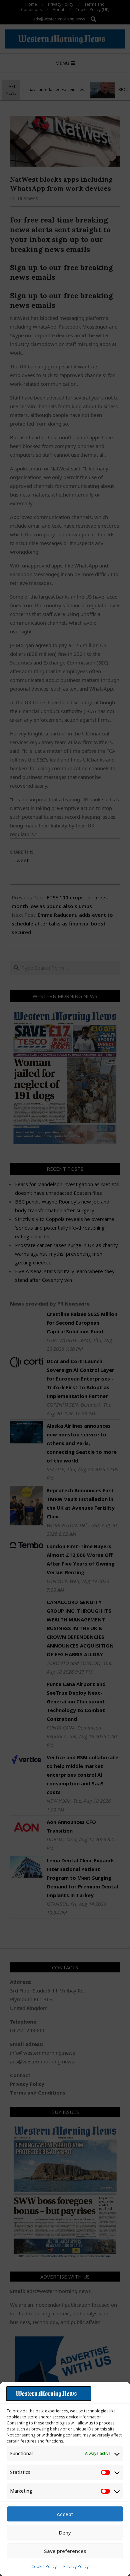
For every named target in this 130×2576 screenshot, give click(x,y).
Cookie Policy (44, 2566)
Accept (65, 2514)
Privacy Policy (76, 2566)
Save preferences (65, 2551)
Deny (65, 2533)
